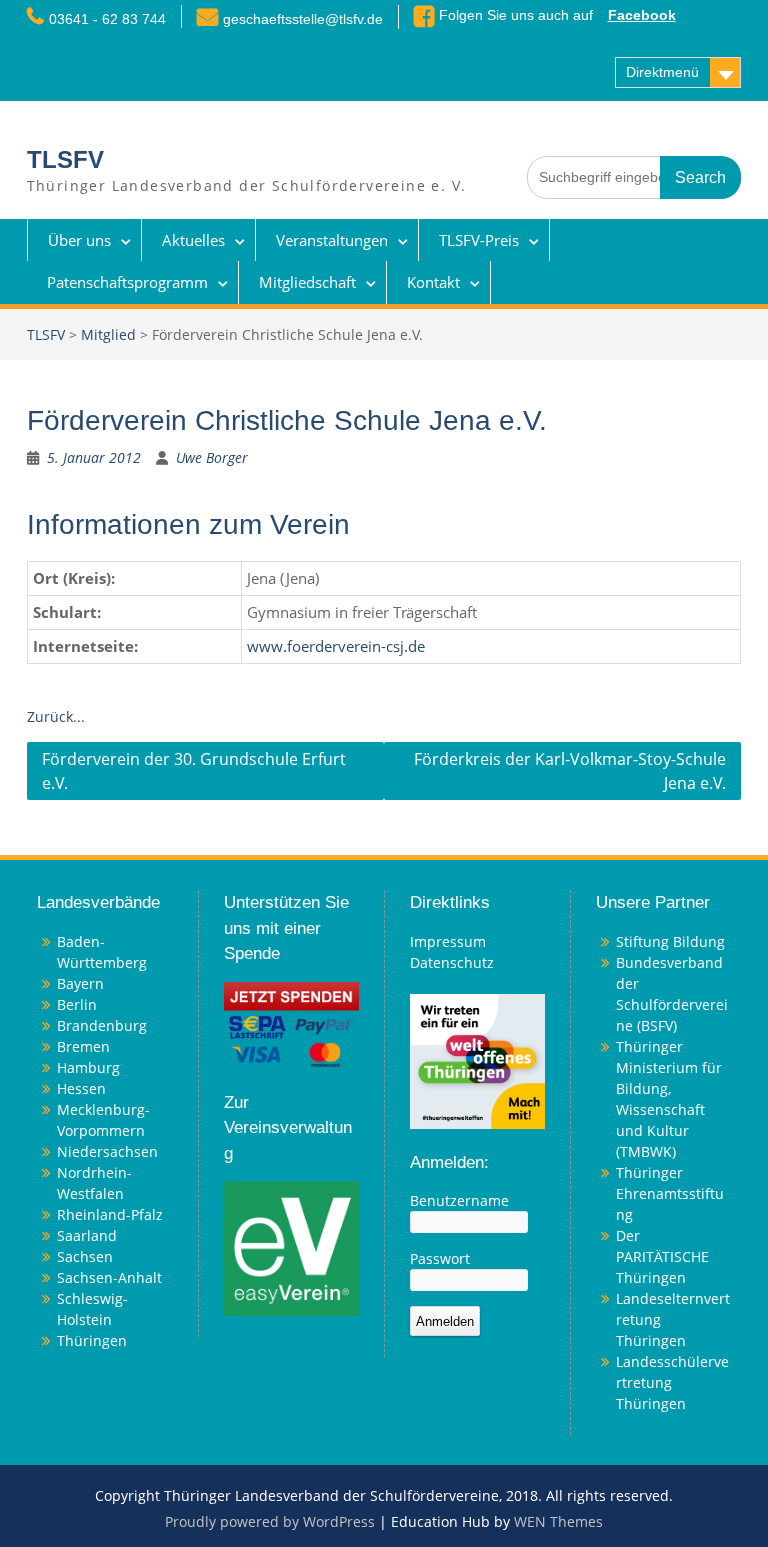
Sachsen (85, 1256)
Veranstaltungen (332, 240)
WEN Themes (558, 1521)
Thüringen (92, 1340)
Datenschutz (452, 962)
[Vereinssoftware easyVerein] (291, 1247)
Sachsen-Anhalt (109, 1277)
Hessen (81, 1088)
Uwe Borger (212, 457)
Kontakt (433, 282)
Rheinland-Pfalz (110, 1214)
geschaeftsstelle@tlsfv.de (303, 19)
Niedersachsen (107, 1151)
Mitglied (108, 334)
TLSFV (65, 159)
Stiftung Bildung (670, 941)
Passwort (440, 1258)
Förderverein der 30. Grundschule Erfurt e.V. (194, 771)
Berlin (77, 1004)
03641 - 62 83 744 (107, 19)
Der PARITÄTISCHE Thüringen (662, 1256)
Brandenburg (102, 1025)
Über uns (79, 240)
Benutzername (459, 1200)
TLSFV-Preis (479, 240)
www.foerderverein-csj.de (336, 646)
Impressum (448, 941)
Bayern (80, 983)
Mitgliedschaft (307, 282)
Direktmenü (662, 72)
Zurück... (56, 716)
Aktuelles (193, 240)
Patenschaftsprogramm (127, 282)
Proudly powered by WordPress (270, 1521)
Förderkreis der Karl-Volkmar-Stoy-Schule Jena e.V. (570, 771)
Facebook (642, 15)
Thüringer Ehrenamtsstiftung (670, 1193)
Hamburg (88, 1067)
